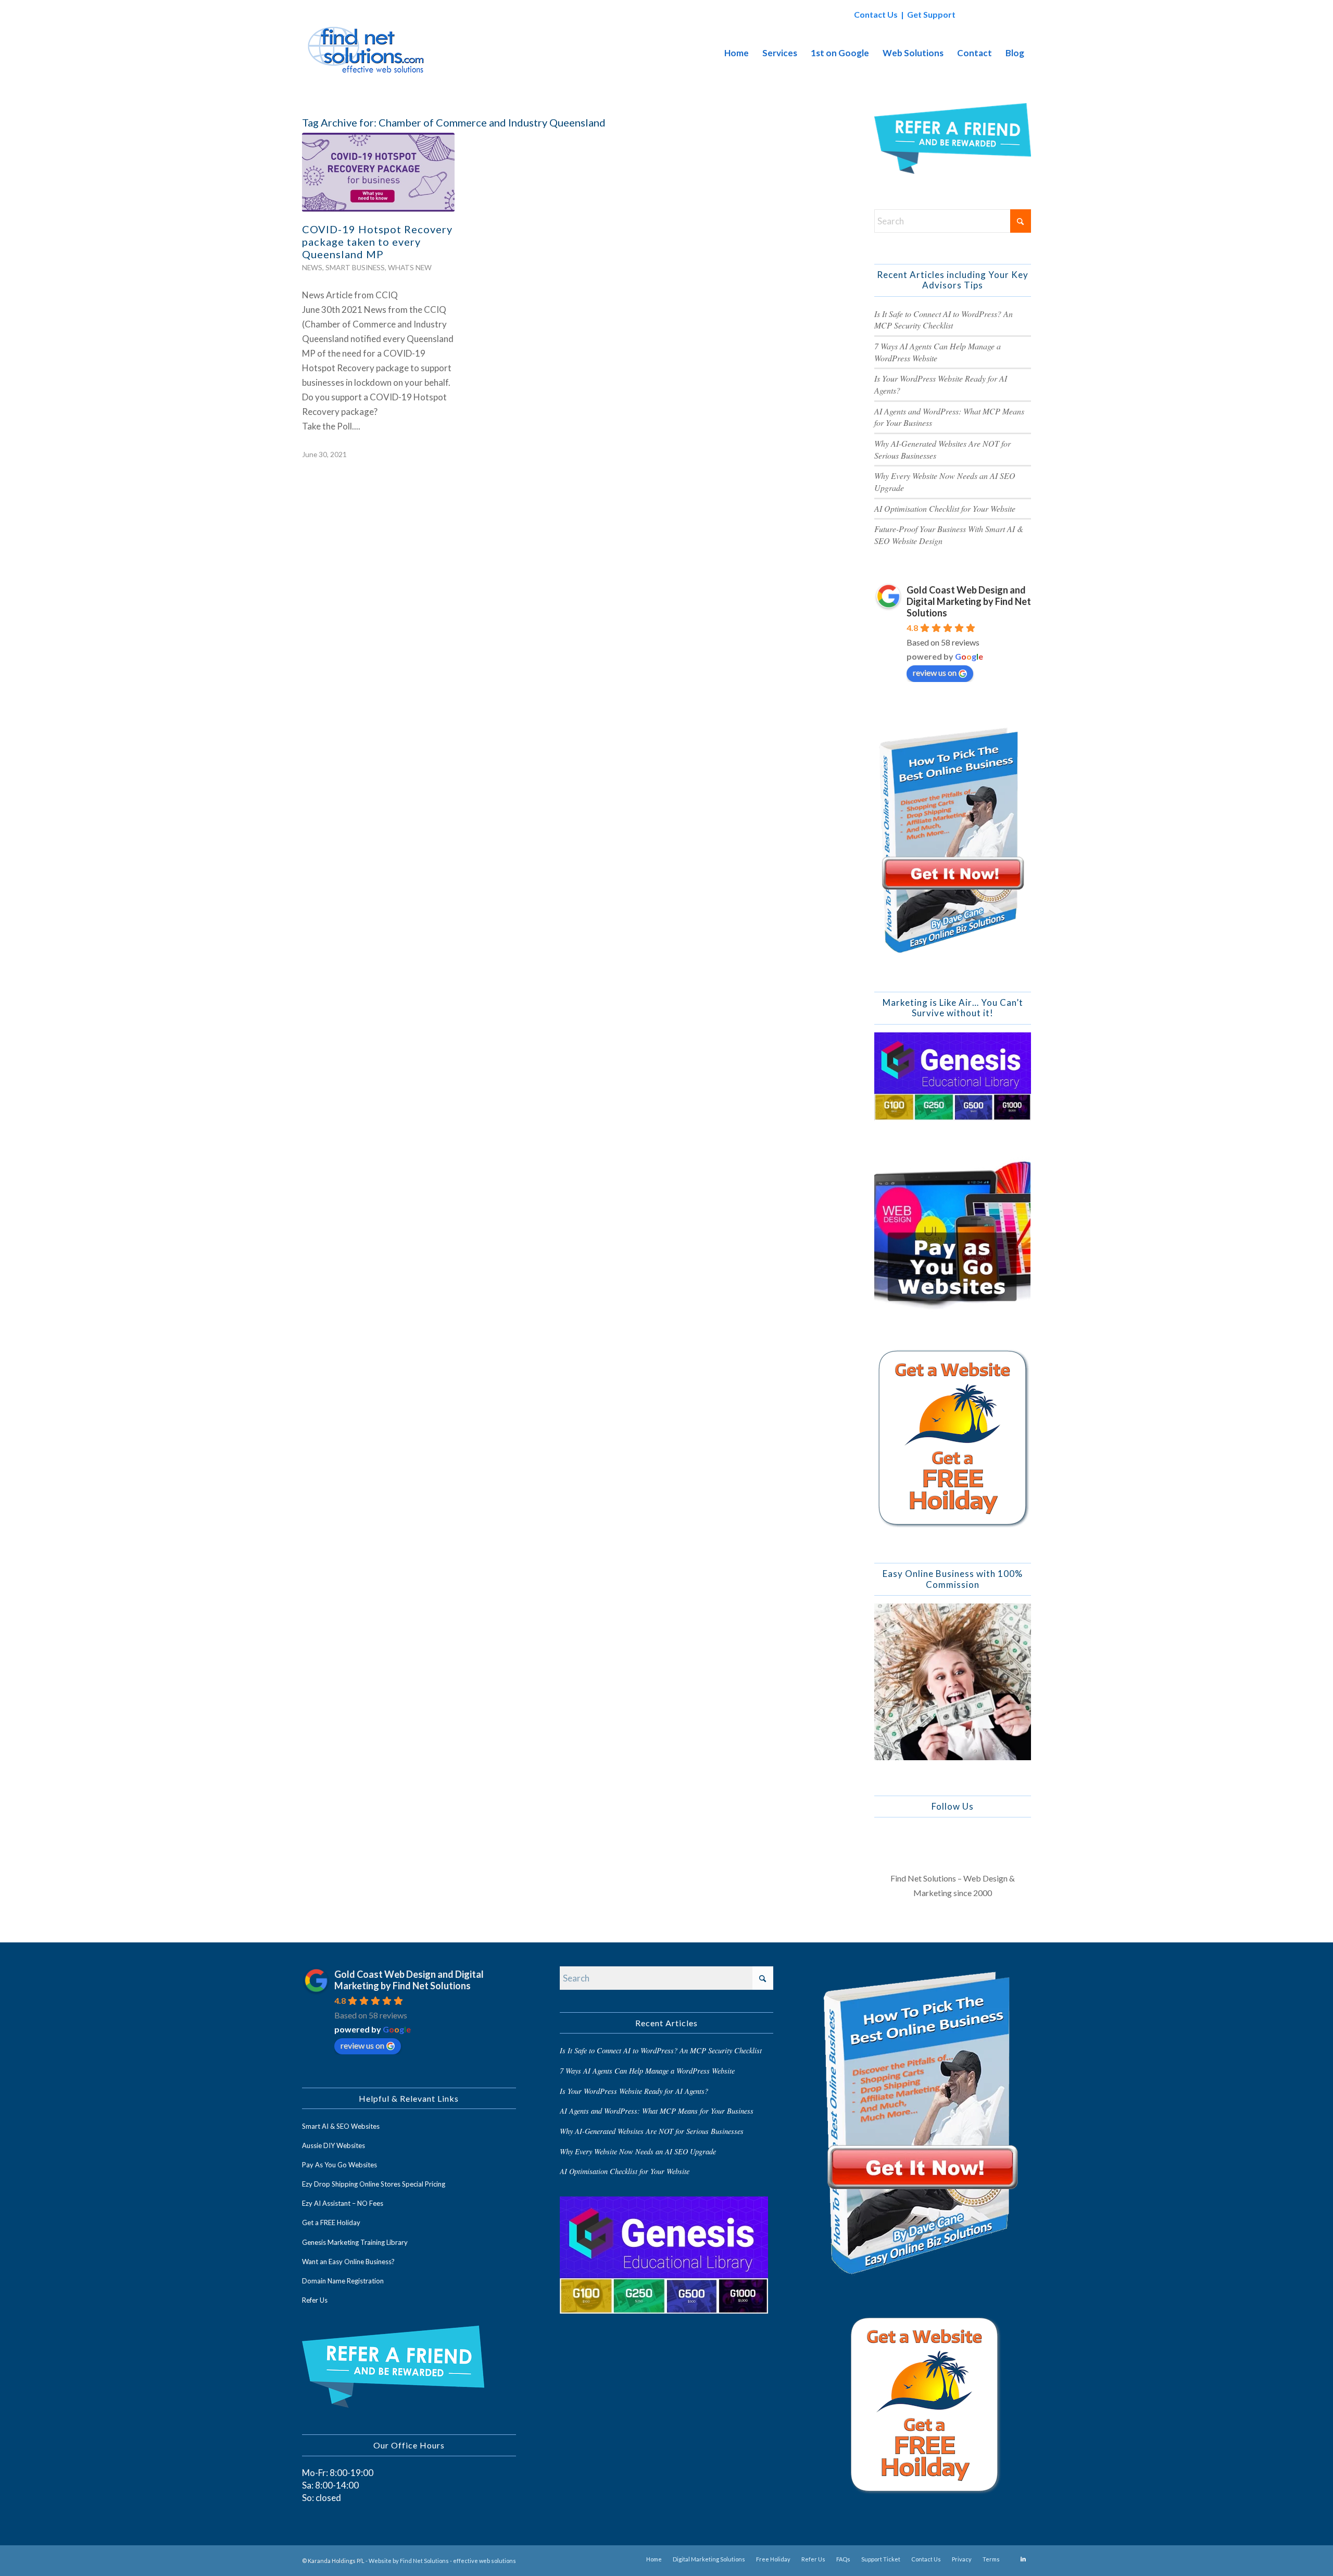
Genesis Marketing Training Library (355, 2242)
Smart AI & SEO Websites (341, 2126)
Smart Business (355, 268)
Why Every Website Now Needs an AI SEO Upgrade (638, 2151)
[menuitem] (737, 53)
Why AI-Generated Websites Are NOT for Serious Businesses (652, 2131)
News (312, 268)
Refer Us (315, 2300)
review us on (935, 672)
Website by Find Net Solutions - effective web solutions (442, 2561)
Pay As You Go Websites (339, 2165)
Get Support (931, 14)
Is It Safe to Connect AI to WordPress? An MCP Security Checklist (944, 320)
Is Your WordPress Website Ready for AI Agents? (634, 2091)
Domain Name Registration (343, 2281)
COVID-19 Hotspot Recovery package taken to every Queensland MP (377, 242)
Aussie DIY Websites (334, 2145)
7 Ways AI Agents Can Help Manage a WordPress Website (647, 2071)
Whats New (410, 268)
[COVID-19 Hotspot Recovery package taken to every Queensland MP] (378, 172)
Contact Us (876, 14)
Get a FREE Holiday (331, 2223)
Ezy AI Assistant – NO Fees (343, 2203)
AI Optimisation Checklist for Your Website (945, 508)
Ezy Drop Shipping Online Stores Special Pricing (374, 2184)
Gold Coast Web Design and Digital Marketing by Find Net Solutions (969, 601)
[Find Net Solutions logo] (367, 53)
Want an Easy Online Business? (348, 2262)
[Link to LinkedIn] (1023, 2559)
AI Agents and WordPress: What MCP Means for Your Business (657, 2111)
